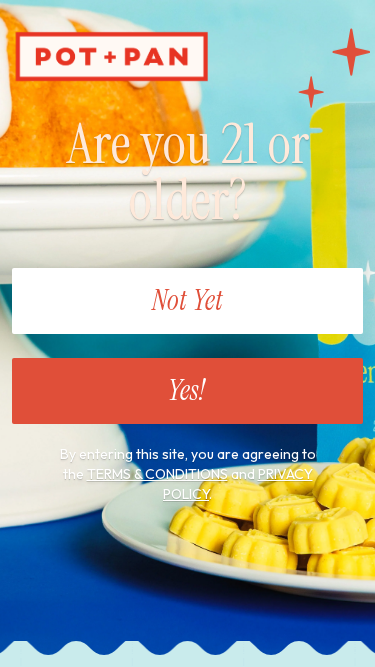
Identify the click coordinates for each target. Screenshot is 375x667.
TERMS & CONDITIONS (157, 474)
